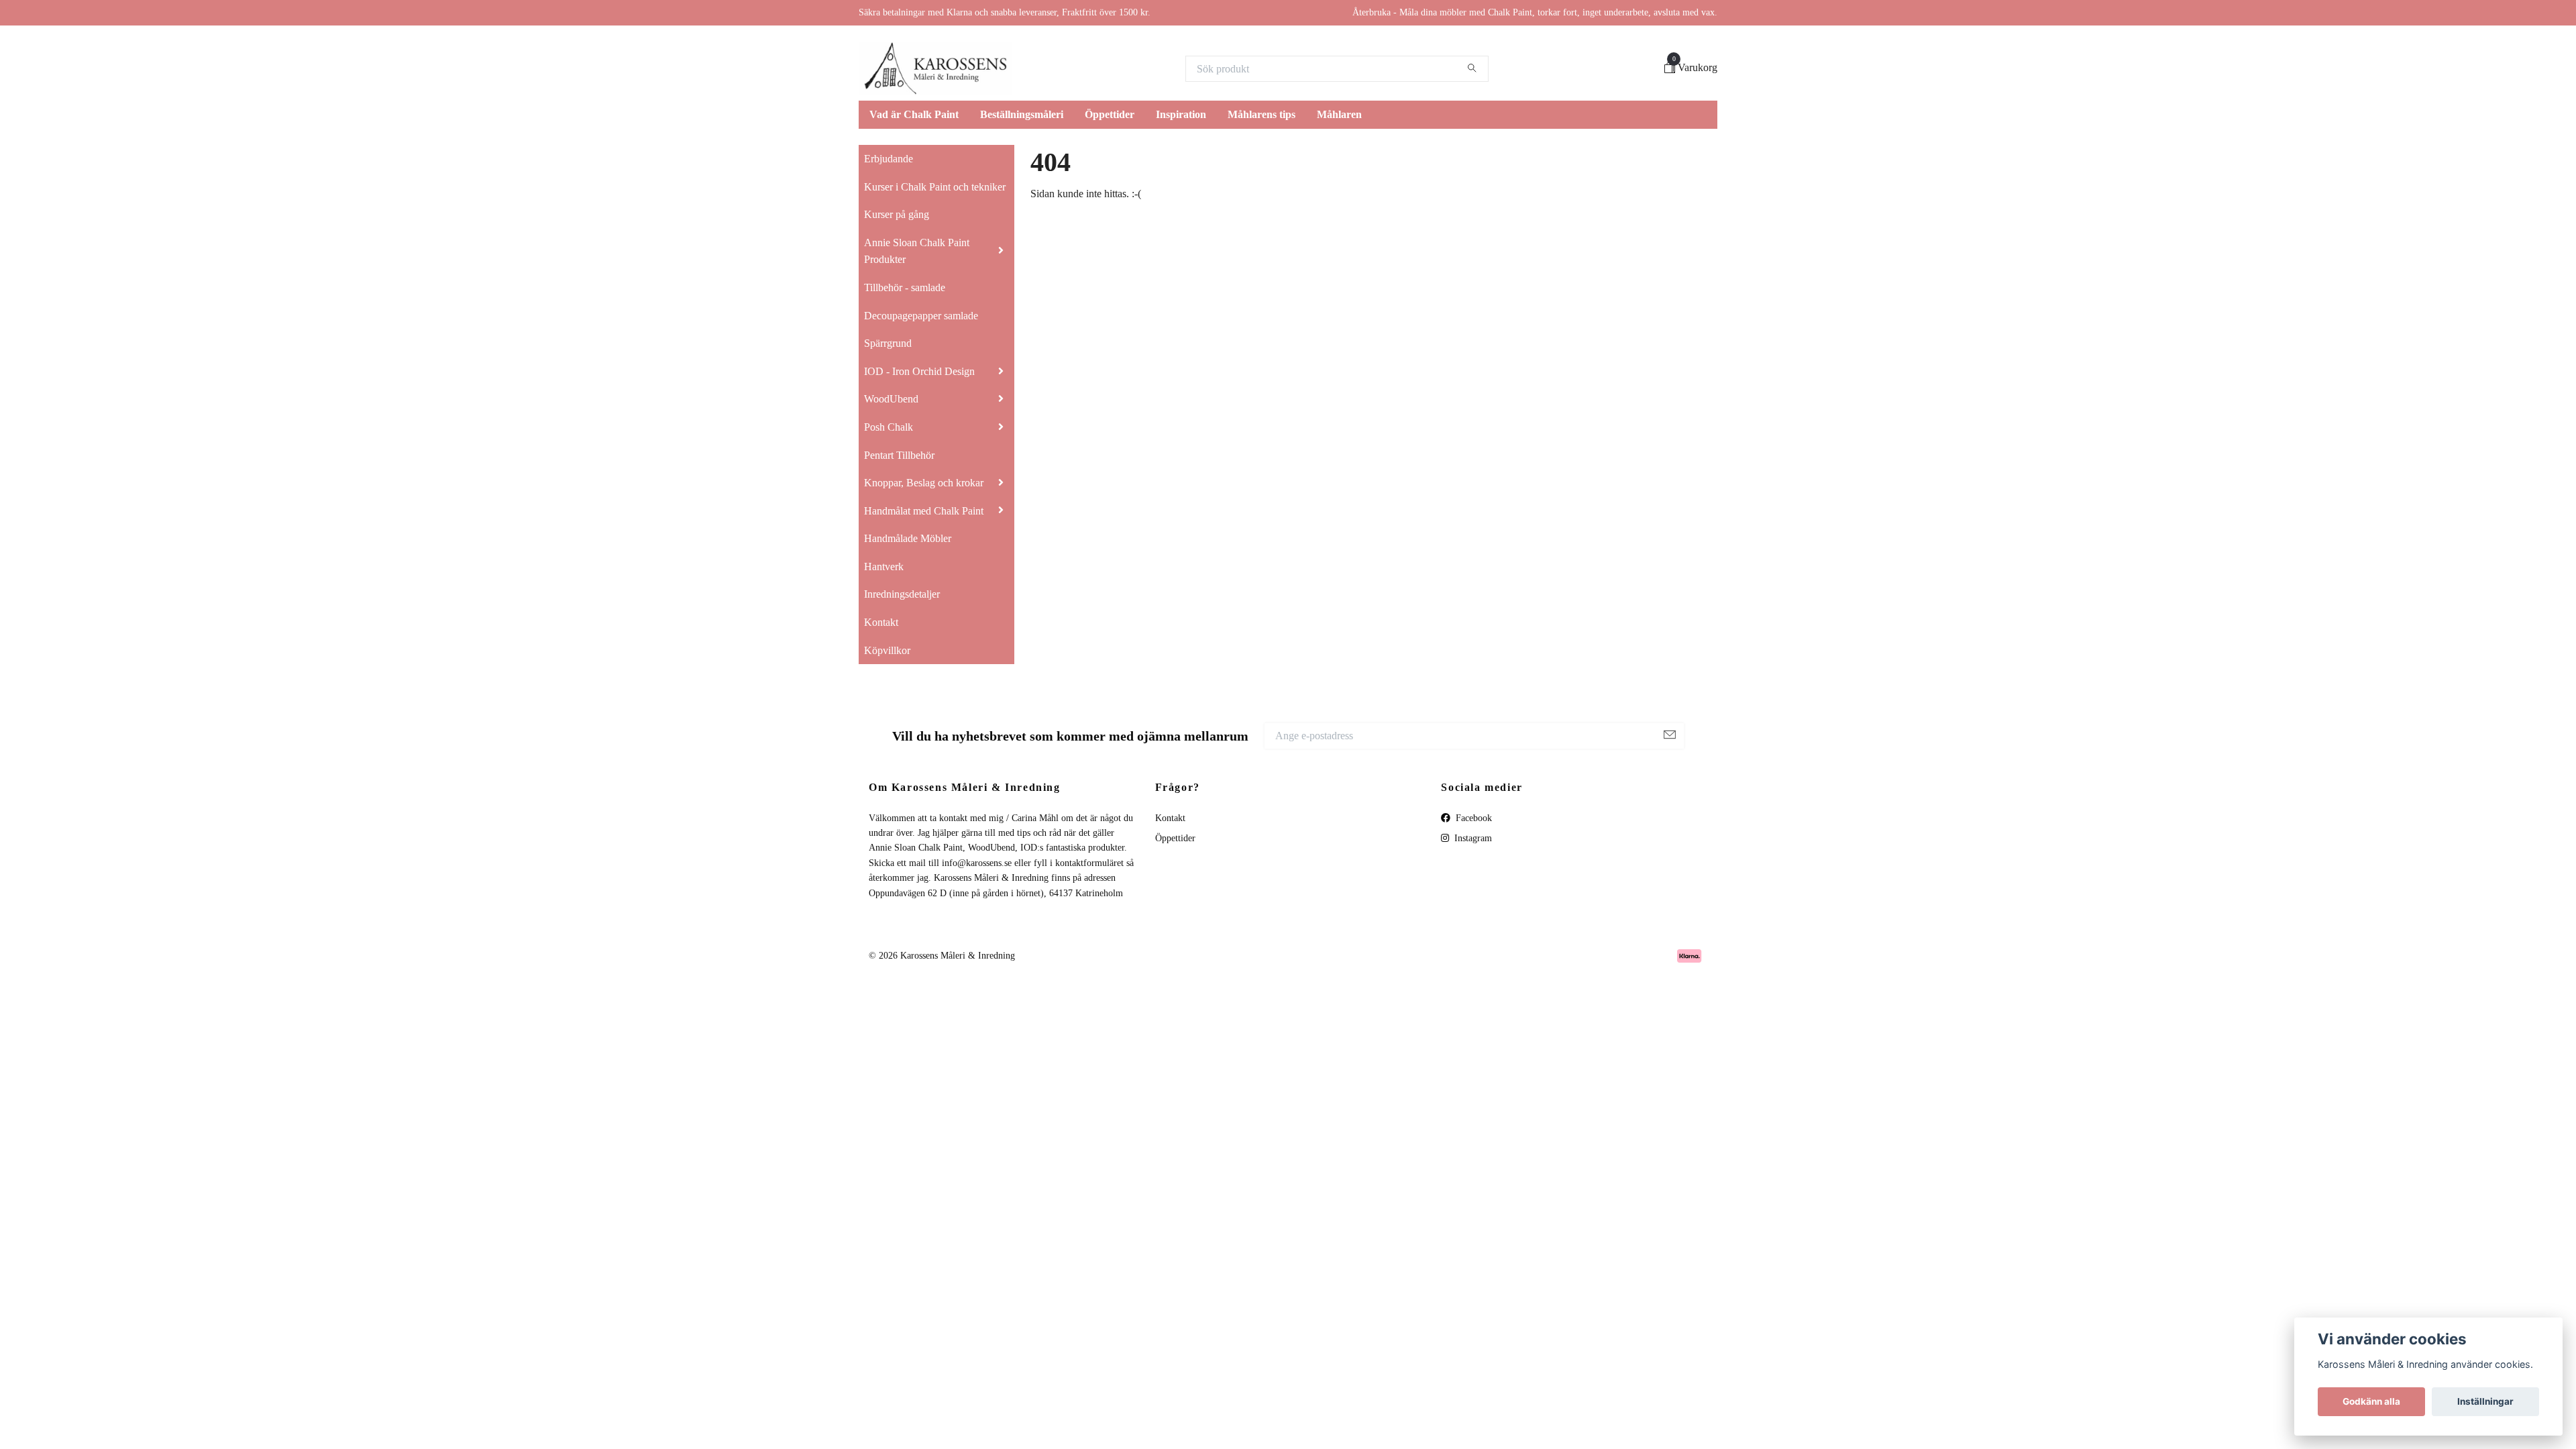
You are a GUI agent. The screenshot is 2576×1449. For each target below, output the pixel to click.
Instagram (1472, 838)
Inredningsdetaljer (902, 594)
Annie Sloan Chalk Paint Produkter (917, 251)
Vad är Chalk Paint (914, 114)
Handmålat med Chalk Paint (924, 511)
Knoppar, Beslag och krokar (924, 483)
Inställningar (2485, 1401)
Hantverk (884, 567)
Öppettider (1110, 114)
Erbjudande (889, 159)
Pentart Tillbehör (899, 455)
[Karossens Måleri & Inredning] (935, 68)
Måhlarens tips (1262, 114)
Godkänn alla (2371, 1401)
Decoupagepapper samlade (921, 316)
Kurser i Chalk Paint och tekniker (935, 187)
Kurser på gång (897, 214)
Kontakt (881, 622)
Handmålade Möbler (908, 538)
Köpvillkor (887, 650)
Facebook (1472, 818)
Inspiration (1181, 114)
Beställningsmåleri (1022, 114)
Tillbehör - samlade (905, 287)
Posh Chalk (889, 427)
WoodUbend (891, 399)
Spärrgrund (888, 343)
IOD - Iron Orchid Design (919, 371)
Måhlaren (1339, 114)
